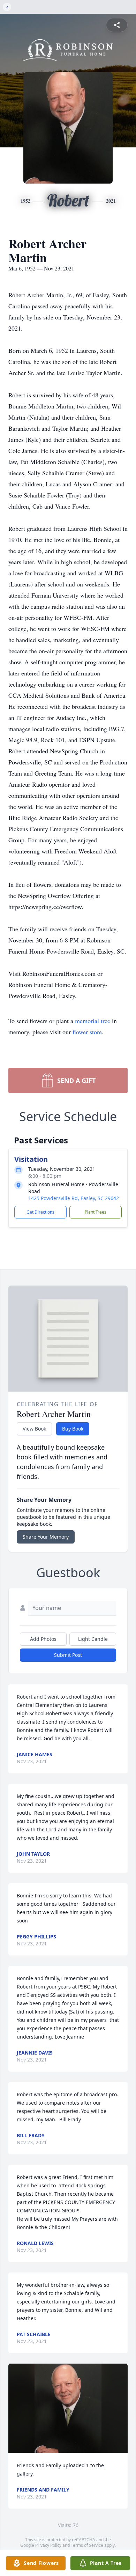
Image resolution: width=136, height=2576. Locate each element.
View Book (34, 1429)
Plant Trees (96, 1212)
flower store (87, 1032)
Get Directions (40, 1212)
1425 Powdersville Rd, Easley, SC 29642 (74, 1198)
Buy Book (73, 1429)
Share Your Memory (46, 1537)
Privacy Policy (48, 2545)
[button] (68, 2408)
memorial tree (93, 1021)
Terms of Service (87, 2545)
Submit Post (68, 1655)
